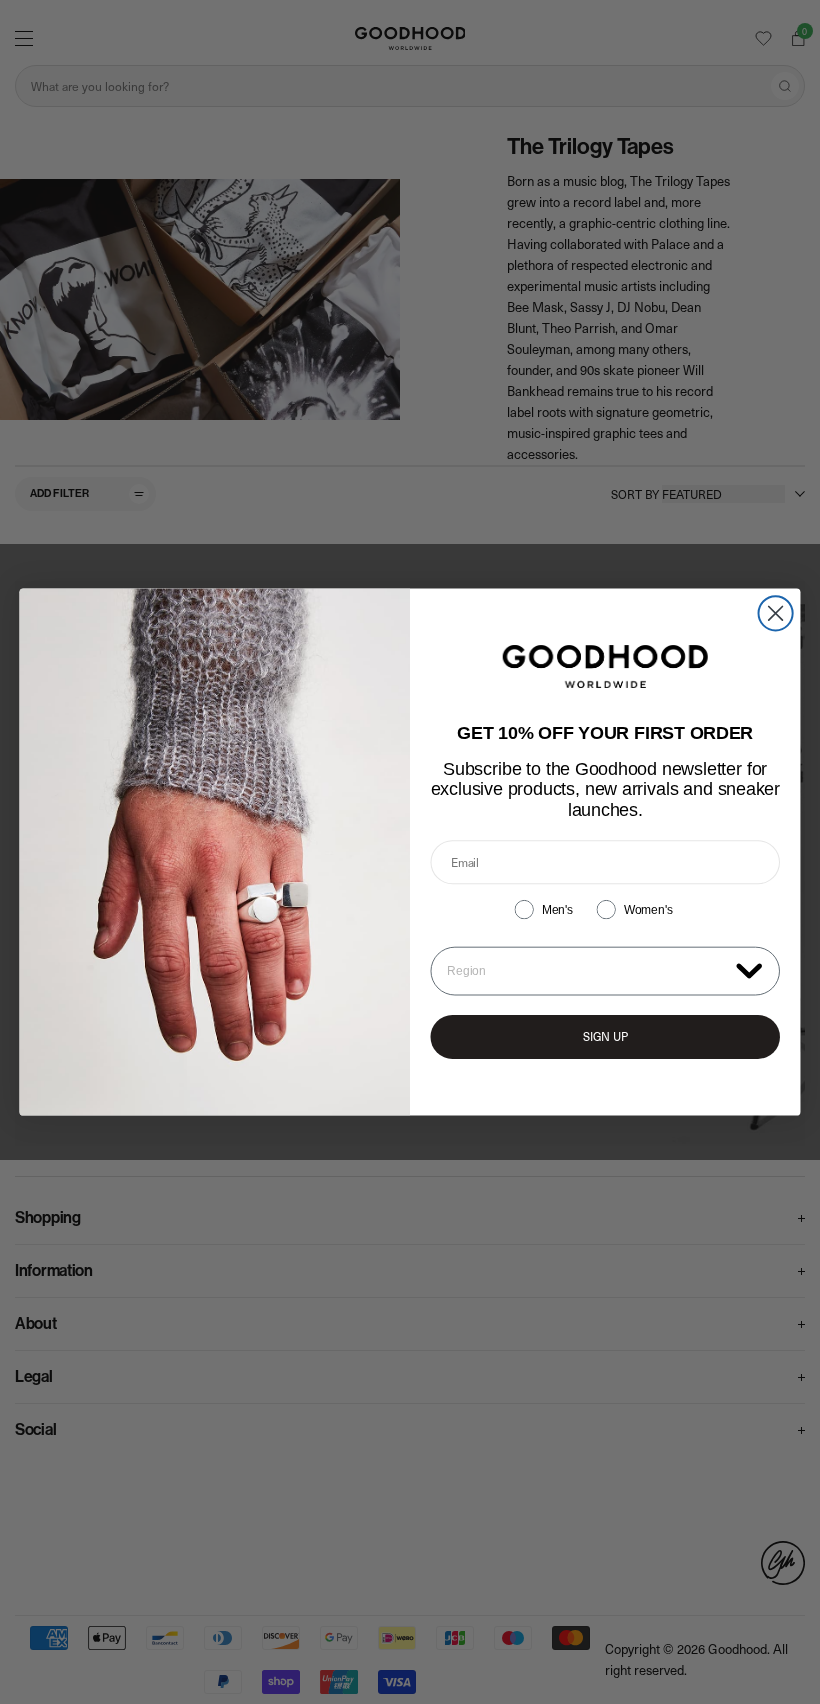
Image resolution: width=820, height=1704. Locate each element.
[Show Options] (749, 970)
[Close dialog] (776, 613)
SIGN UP (605, 1037)
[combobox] (587, 971)
